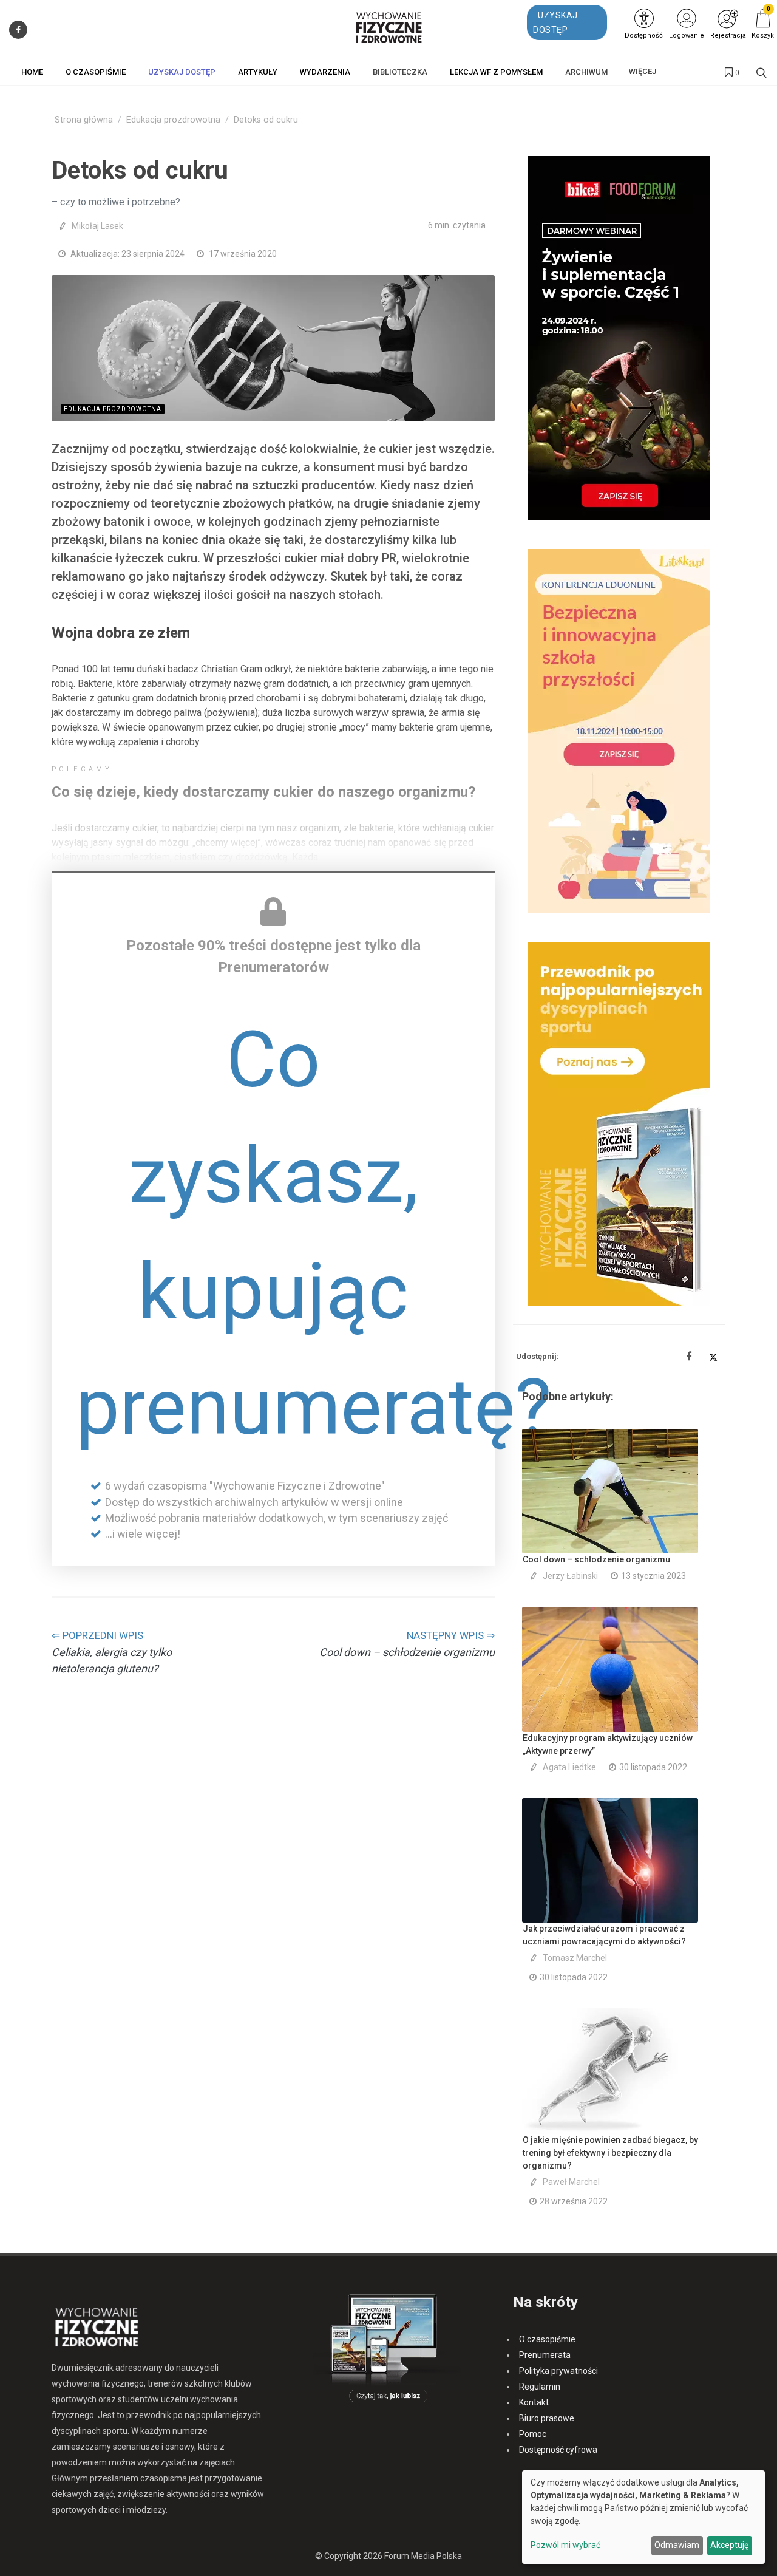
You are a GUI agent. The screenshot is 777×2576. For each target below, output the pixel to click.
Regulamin (540, 2387)
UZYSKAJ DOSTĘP (555, 22)
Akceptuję (729, 2545)
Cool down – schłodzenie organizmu (596, 1559)
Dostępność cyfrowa (558, 2450)
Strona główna (84, 120)
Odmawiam (677, 2545)
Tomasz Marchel (575, 1958)
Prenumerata (545, 2355)
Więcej (643, 71)
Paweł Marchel (571, 2182)
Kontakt (534, 2402)
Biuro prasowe (547, 2418)
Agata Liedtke (569, 1767)
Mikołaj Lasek (97, 226)
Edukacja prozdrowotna (173, 120)
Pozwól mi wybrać (565, 2545)
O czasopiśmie (547, 2339)
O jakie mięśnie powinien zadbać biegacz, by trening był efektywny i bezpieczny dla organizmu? (610, 2153)
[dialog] (643, 2517)
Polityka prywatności (558, 2371)
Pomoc (533, 2434)
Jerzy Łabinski (570, 1576)
